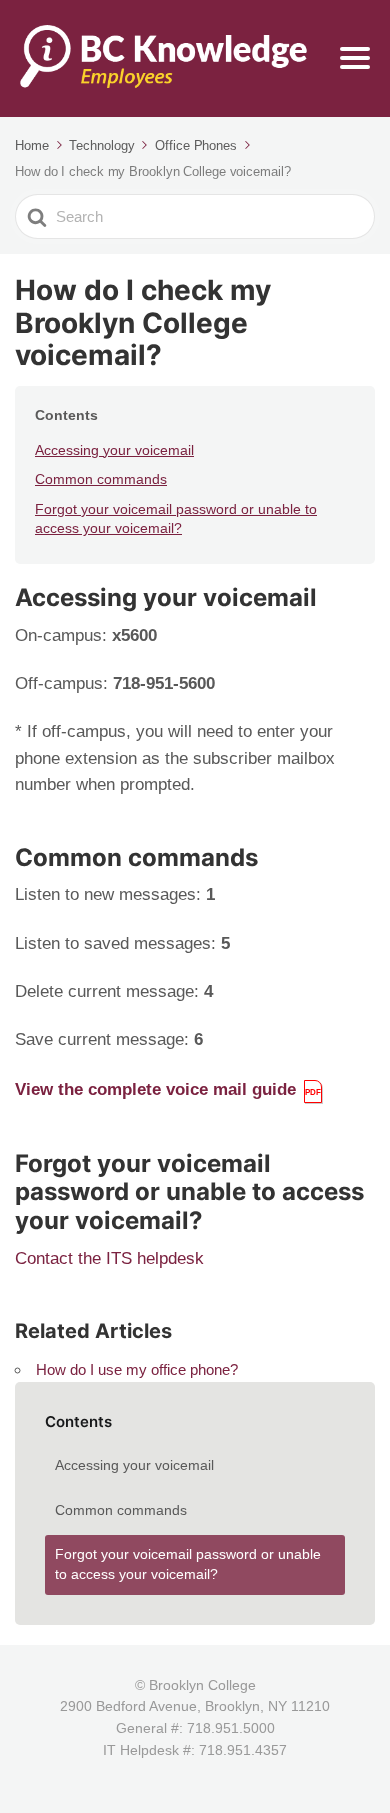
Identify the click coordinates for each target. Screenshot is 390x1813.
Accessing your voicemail (114, 450)
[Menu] (355, 58)
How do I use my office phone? (137, 1369)
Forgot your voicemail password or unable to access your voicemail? (176, 519)
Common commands (101, 479)
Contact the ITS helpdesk (109, 1258)
